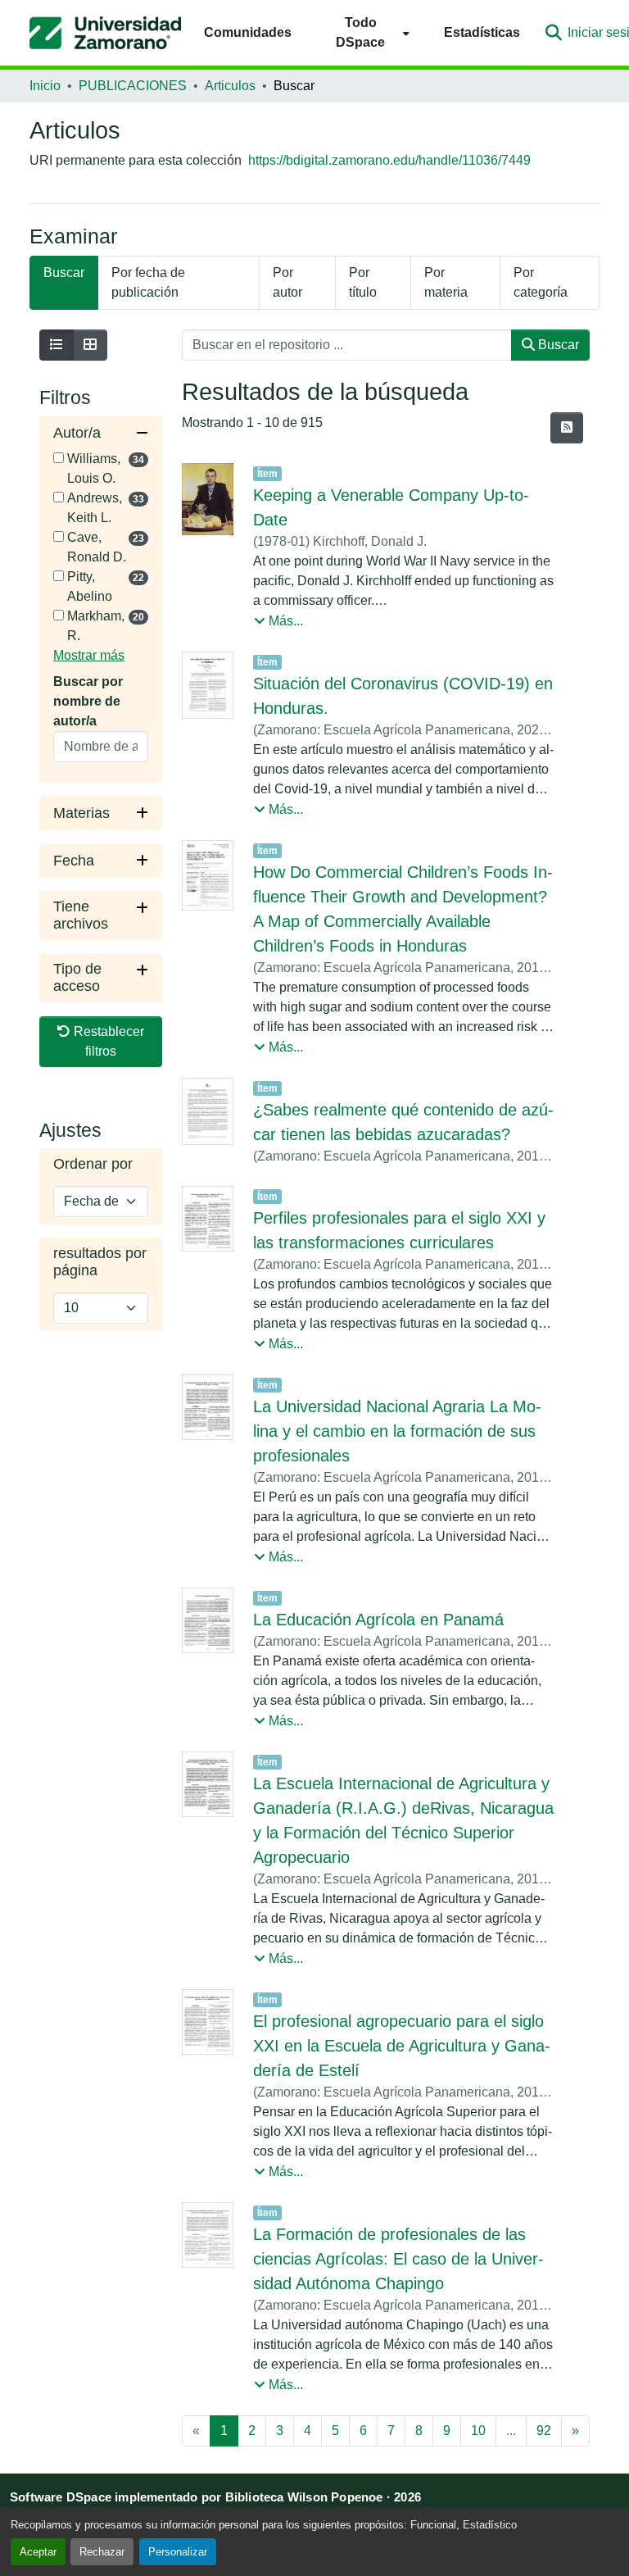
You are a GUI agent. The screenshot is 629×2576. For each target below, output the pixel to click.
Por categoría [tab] (541, 282)
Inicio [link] (45, 86)
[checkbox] (59, 458)
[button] (105, 33)
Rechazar (102, 2552)
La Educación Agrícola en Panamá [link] (378, 1620)
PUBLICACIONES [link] (133, 86)
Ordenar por (93, 1164)
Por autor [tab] (287, 282)
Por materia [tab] (446, 282)
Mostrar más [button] (89, 655)
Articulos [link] (230, 86)
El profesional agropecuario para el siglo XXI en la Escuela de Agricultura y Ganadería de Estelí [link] (402, 2046)
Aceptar (38, 2552)
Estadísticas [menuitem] (482, 32)
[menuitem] (368, 32)
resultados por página (100, 1262)
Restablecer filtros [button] (107, 1041)
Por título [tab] (363, 282)
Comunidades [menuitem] (248, 32)
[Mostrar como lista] (57, 345)
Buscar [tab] (64, 273)
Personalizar (178, 2552)
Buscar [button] (557, 345)
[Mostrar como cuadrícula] (90, 345)
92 (544, 2431)
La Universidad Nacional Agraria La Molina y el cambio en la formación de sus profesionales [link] (397, 1431)
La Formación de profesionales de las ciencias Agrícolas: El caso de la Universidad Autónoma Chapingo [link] (398, 2259)
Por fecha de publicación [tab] (148, 282)
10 (478, 2431)
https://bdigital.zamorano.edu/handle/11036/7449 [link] (389, 160)
